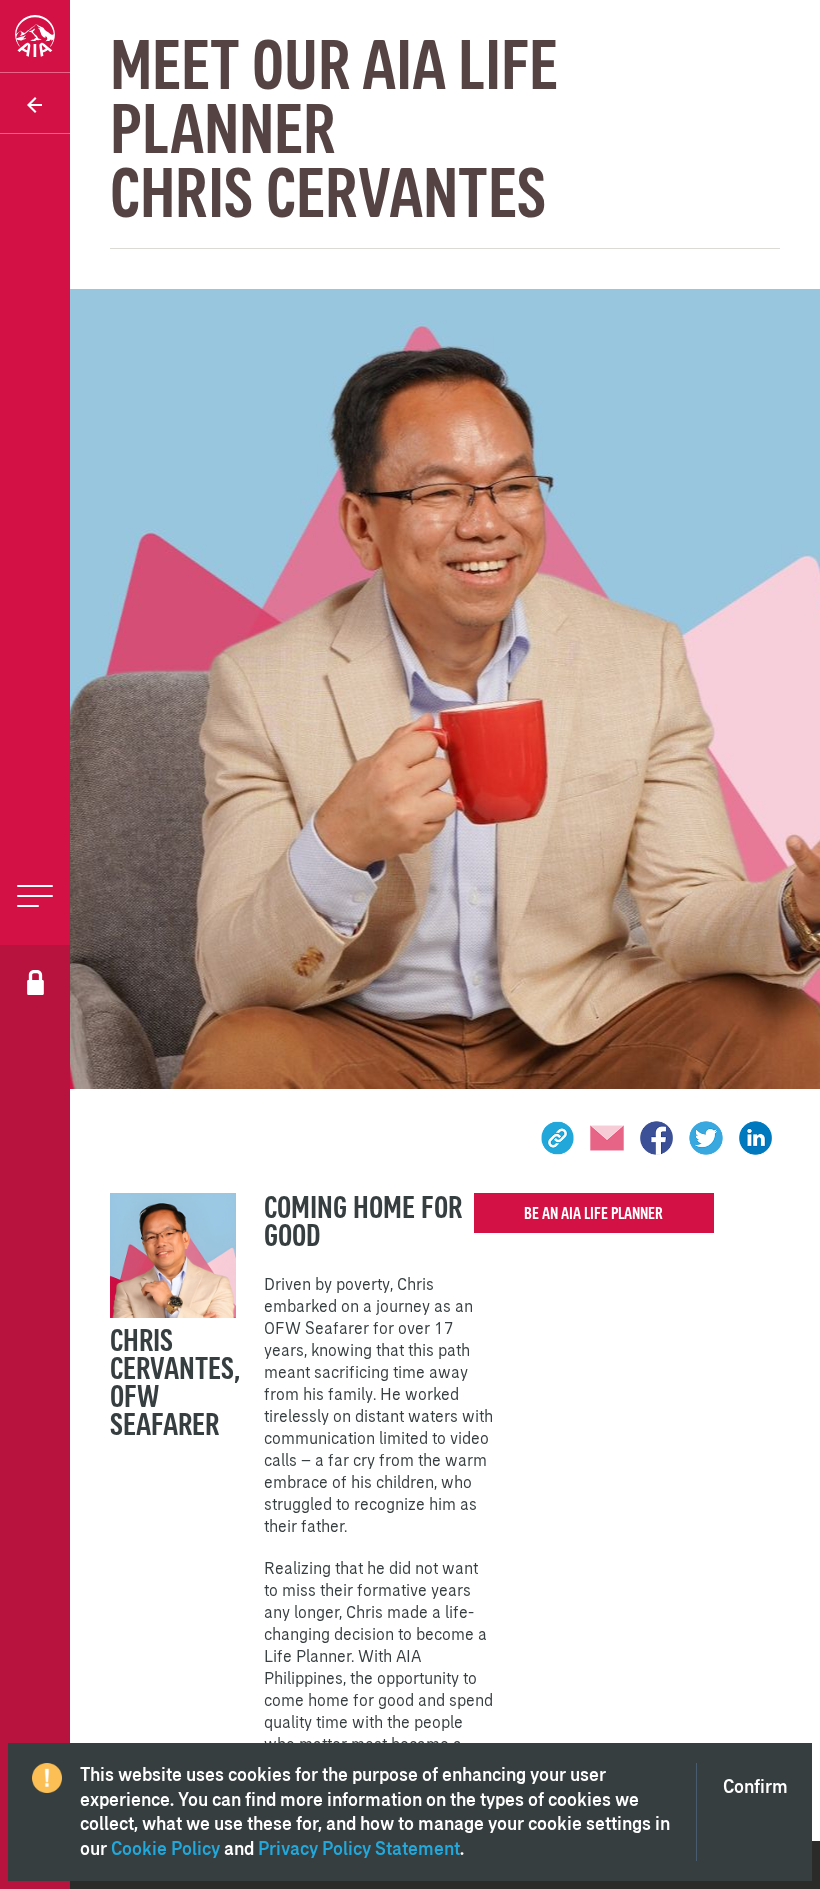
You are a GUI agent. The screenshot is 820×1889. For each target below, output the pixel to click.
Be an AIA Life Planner (593, 1213)
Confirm (755, 1786)
